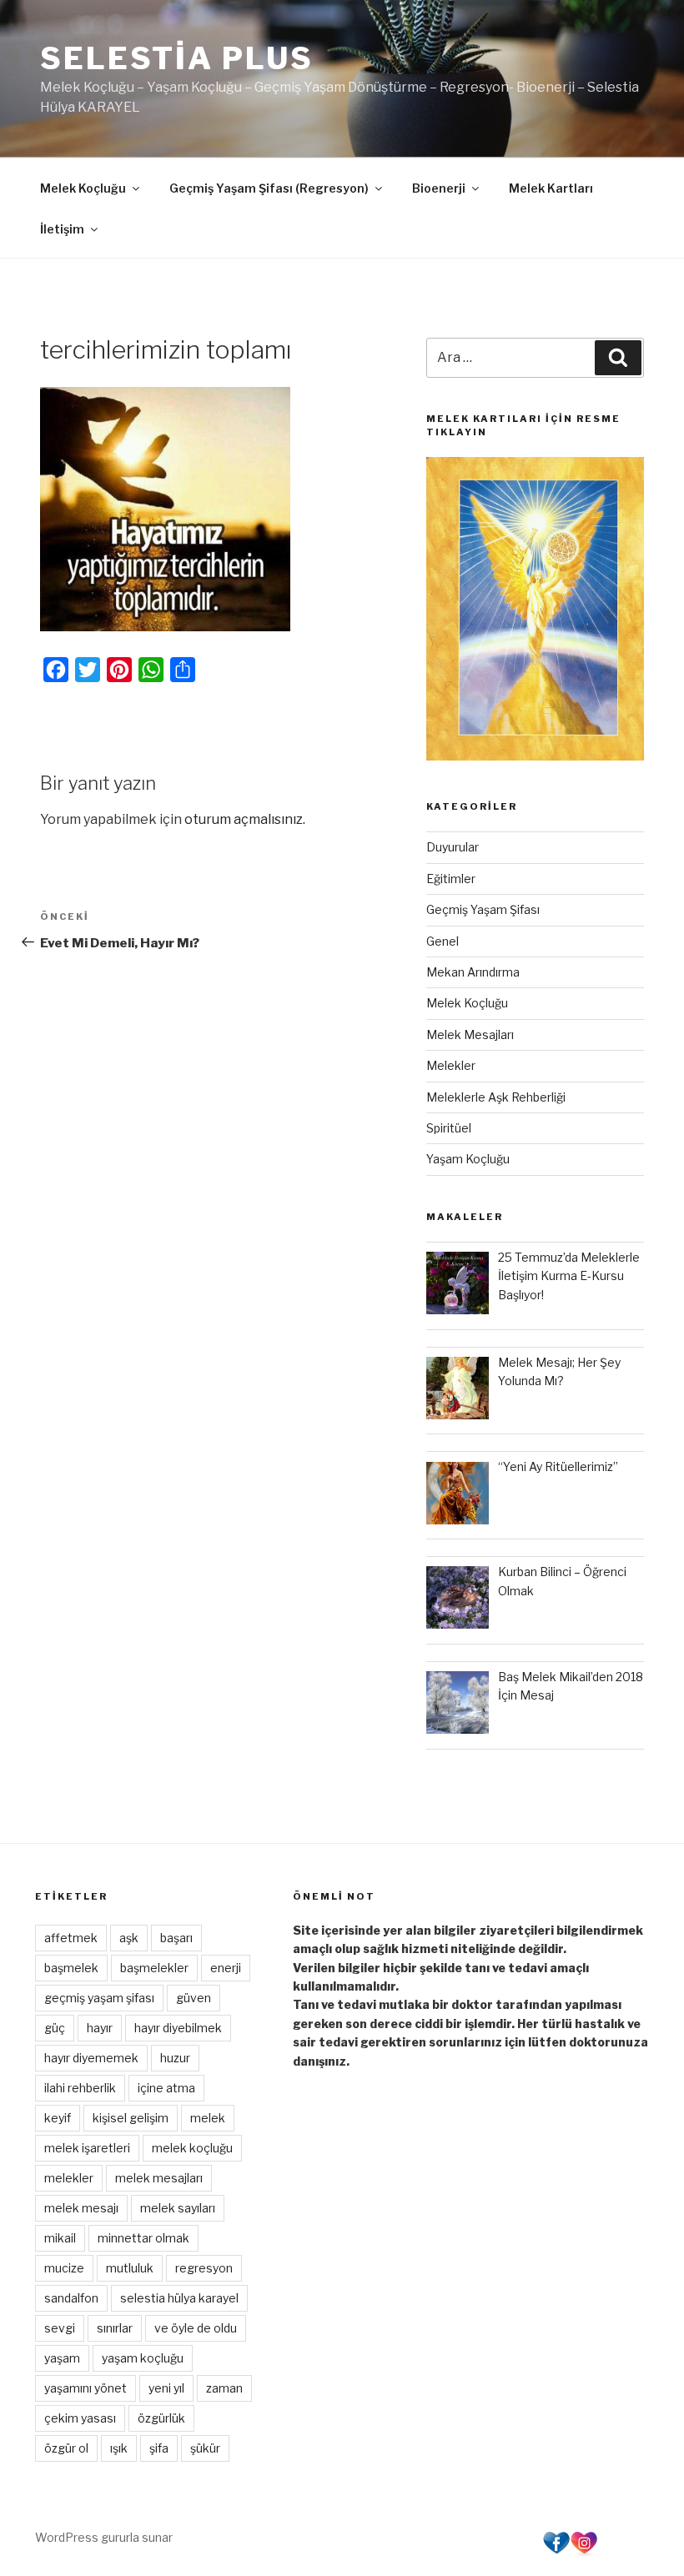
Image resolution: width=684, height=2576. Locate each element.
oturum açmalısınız (244, 819)
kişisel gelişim (131, 2118)
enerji (226, 1968)
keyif (58, 2118)
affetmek (71, 1938)
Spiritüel (449, 1128)
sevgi (60, 2328)
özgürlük (161, 2418)
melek (208, 2118)
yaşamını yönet (85, 2388)
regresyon (204, 2268)
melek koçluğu (192, 2148)
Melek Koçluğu (83, 188)
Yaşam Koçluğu (468, 1159)
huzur (175, 2058)
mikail (60, 2238)
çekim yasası (80, 2418)
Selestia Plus (176, 58)
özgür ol (66, 2448)
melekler (69, 2178)
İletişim (62, 229)
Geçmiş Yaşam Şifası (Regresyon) (269, 188)
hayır (100, 2028)
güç (55, 2028)
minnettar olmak (143, 2238)
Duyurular (453, 847)
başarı (176, 1938)
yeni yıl (166, 2388)
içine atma (166, 2088)
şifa (159, 2448)
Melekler (451, 1065)
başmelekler (154, 1968)
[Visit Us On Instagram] (583, 2552)
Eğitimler (451, 879)
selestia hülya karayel (179, 2298)
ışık (119, 2448)
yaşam (62, 2358)
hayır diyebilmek (178, 2028)
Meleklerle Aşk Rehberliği (496, 1097)
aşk (129, 1938)
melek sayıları (178, 2208)
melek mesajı (81, 2208)
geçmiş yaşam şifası (99, 1998)
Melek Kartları (551, 188)
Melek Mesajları (470, 1034)
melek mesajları (159, 2178)
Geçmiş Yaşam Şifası (483, 909)
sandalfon (71, 2298)
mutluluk (130, 2268)
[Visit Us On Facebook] (556, 2552)
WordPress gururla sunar (104, 2537)
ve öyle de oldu (196, 2328)
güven (194, 1998)
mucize (64, 2268)
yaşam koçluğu (143, 2358)
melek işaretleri (87, 2148)
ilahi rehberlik (80, 2088)
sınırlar (115, 2328)
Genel (443, 941)
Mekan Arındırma (473, 972)
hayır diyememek (91, 2058)
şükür (205, 2448)
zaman (224, 2388)
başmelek (71, 1968)
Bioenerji (439, 188)
